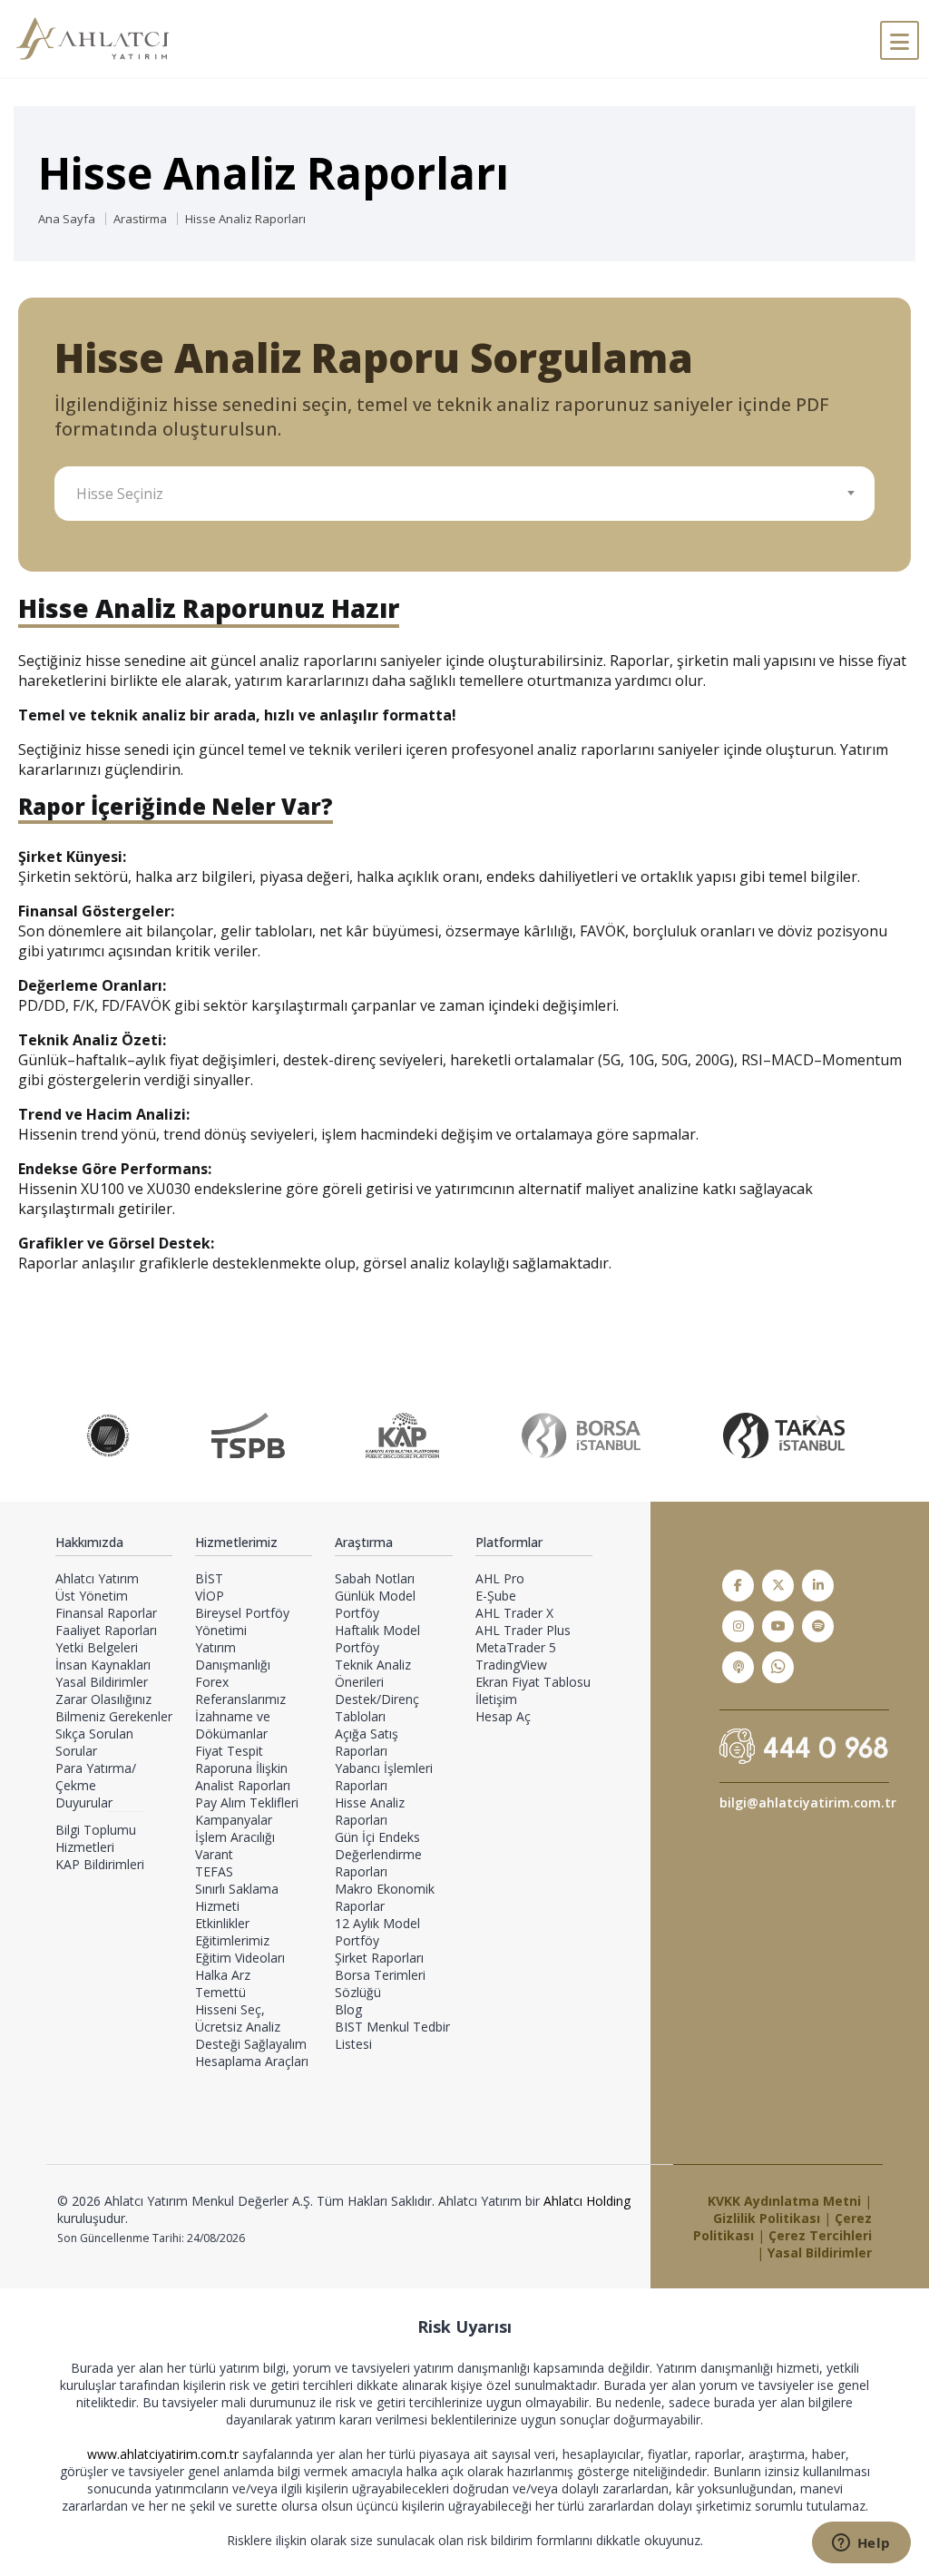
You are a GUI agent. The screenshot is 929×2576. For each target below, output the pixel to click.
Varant (214, 1854)
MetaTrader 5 (516, 1647)
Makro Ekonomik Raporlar (385, 1897)
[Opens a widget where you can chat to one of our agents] (861, 2544)
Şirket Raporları (379, 1958)
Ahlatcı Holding (587, 2201)
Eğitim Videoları (240, 1958)
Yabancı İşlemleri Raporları (384, 1777)
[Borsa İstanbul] (581, 1435)
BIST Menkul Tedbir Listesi (392, 2035)
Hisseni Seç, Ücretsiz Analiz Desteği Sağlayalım (251, 2027)
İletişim (496, 1699)
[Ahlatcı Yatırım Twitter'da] (778, 1586)
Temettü (220, 1992)
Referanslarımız (240, 1699)
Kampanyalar (234, 1820)
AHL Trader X (514, 1613)
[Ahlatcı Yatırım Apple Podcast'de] (738, 1667)
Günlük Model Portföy (375, 1604)
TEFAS (214, 1871)
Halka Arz (223, 1975)
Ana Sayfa (67, 219)
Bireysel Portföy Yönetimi (242, 1621)
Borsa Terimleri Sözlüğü (380, 1983)
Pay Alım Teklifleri (247, 1802)
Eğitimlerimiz (232, 1940)
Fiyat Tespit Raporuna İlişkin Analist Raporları (243, 1768)
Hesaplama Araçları (252, 2061)
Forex (212, 1682)
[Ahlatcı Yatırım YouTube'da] (778, 1626)
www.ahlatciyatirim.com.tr (165, 2454)
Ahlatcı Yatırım (97, 1578)
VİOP (210, 1596)
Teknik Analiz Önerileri (373, 1673)
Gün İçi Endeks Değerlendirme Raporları (378, 1854)
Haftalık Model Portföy (377, 1639)
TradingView (511, 1665)
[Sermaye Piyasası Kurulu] (108, 1435)
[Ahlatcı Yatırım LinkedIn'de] (818, 1586)
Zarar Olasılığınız (103, 1699)
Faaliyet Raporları (106, 1630)
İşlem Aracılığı (235, 1837)
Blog (348, 2009)
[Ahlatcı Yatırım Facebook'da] (738, 1586)
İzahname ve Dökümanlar (233, 1725)
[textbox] (472, 494)
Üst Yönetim (92, 1596)
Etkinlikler (222, 1923)
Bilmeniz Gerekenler (114, 1716)
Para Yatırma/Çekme (96, 1777)
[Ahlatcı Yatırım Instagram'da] (738, 1626)
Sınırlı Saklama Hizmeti (237, 1897)
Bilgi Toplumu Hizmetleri (96, 1838)
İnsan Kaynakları (103, 1665)
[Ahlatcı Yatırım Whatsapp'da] (778, 1667)
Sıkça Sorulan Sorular (94, 1742)
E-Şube (496, 1596)
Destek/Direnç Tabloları (377, 1708)
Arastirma (140, 219)
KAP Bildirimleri (100, 1864)
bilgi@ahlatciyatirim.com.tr (808, 1802)
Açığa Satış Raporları (367, 1742)
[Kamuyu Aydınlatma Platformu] (402, 1435)
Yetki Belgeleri (97, 1647)
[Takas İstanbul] (784, 1435)
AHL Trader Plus (523, 1630)
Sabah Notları (375, 1578)
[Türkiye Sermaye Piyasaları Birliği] (248, 1435)
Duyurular (84, 1802)
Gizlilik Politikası (767, 2218)
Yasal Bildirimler (102, 1682)
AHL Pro (500, 1578)
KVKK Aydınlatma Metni (784, 2201)
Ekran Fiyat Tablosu (533, 1682)
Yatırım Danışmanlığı (233, 1656)
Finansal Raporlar (106, 1613)
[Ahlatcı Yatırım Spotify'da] (818, 1626)
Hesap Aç (503, 1716)
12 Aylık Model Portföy (377, 1932)
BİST (209, 1578)
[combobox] (464, 494)
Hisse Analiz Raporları (245, 219)
